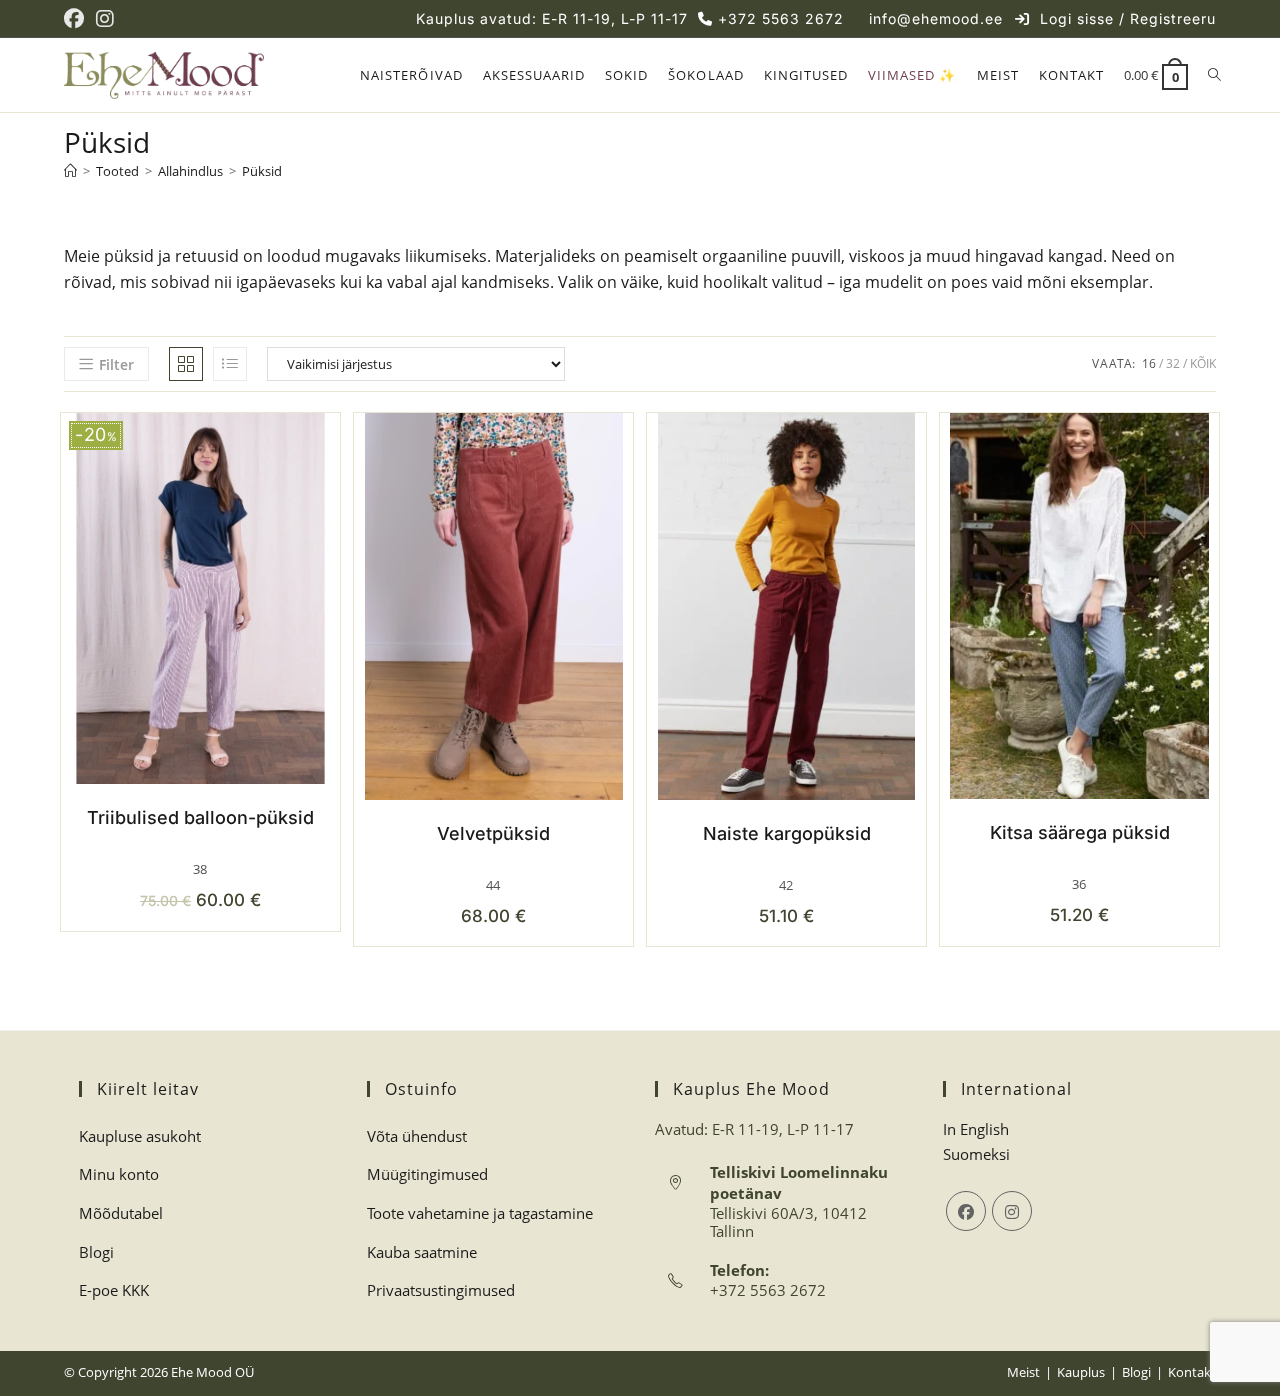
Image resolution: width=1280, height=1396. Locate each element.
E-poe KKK (114, 1290)
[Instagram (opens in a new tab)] (105, 19)
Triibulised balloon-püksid (200, 817)
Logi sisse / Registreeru (1128, 18)
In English (976, 1129)
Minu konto (119, 1174)
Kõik (1203, 363)
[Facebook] (966, 1211)
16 (1149, 363)
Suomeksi (976, 1154)
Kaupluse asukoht (140, 1136)
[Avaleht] (70, 171)
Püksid (262, 171)
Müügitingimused (427, 1174)
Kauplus (1081, 1372)
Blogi (96, 1252)
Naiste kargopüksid (787, 833)
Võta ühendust (417, 1136)
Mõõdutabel (121, 1213)
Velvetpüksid (493, 833)
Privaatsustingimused (441, 1290)
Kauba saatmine (422, 1252)
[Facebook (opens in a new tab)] (77, 19)
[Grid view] (186, 364)
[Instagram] (1012, 1211)
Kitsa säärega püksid (1080, 832)
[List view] (230, 364)
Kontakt (1192, 1372)
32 (1173, 363)
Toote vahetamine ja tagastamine (480, 1213)
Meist (1023, 1372)
